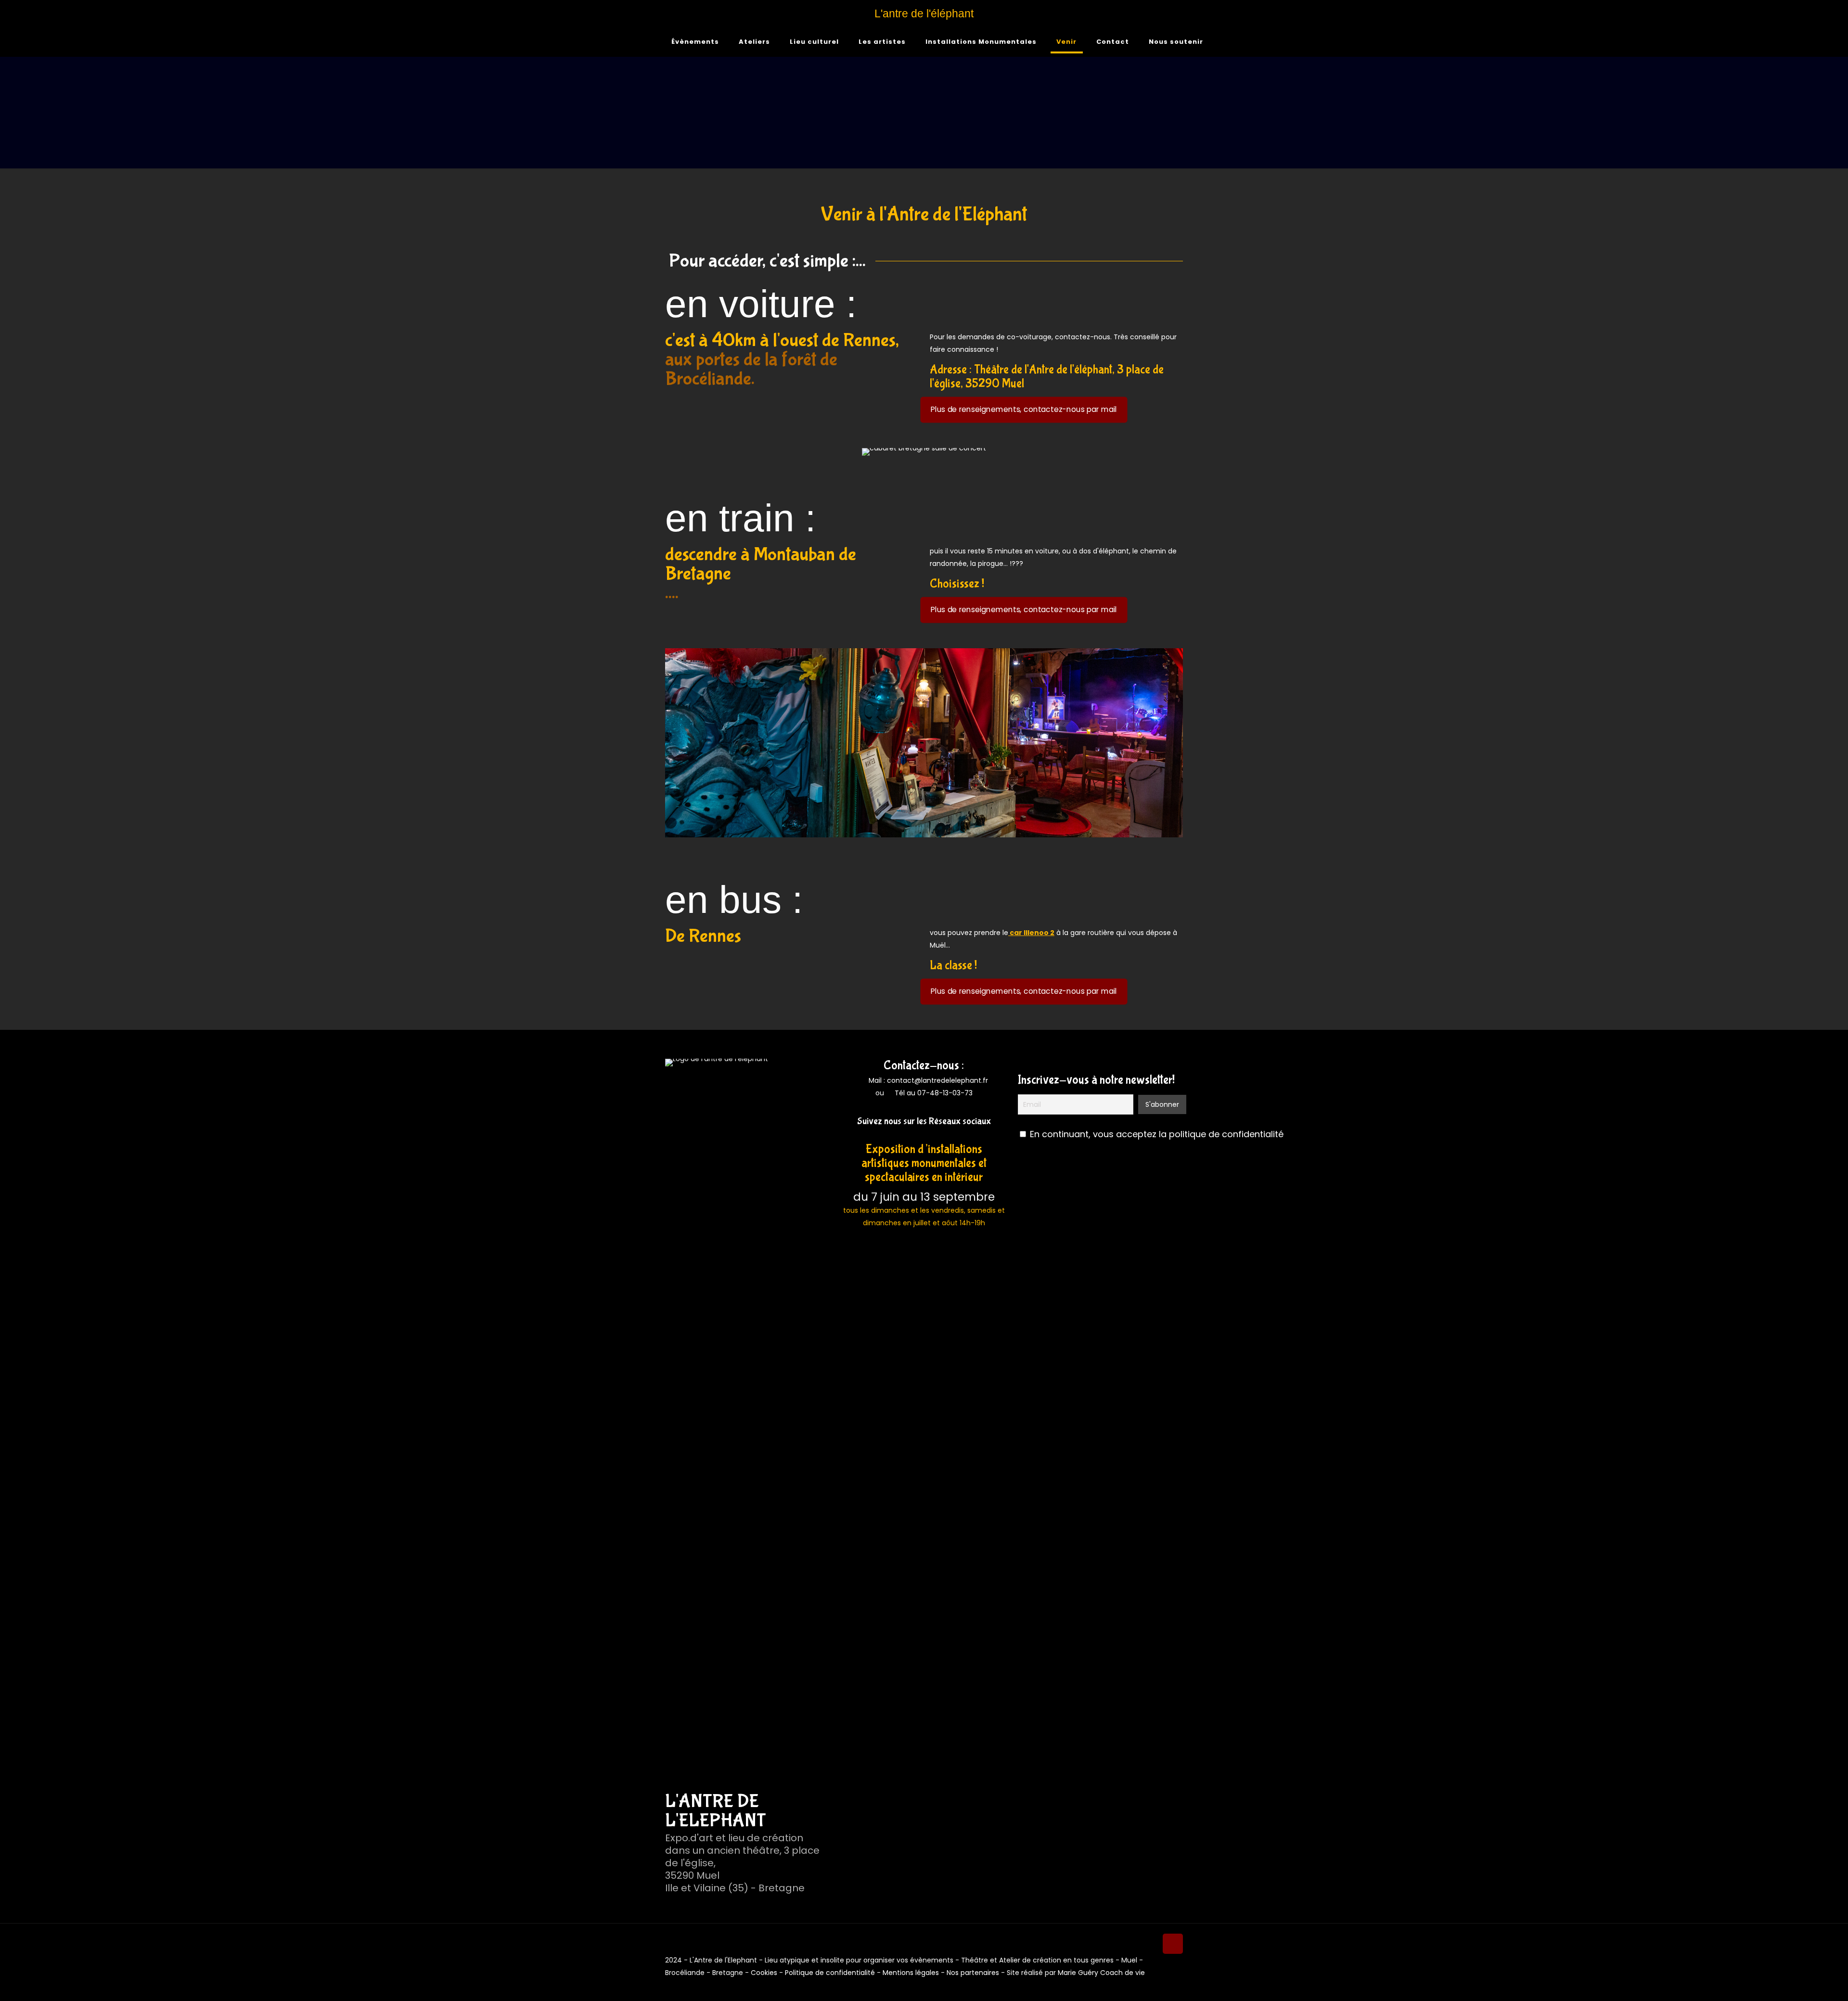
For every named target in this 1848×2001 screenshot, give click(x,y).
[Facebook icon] (1160, 1985)
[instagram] (931, 1135)
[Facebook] (917, 1135)
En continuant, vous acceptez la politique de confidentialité (1157, 1134)
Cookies (764, 1973)
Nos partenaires (973, 1973)
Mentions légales (911, 1973)
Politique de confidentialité (830, 1973)
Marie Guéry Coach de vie (1101, 1973)
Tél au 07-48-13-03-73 (934, 1093)
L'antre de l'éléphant (924, 13)
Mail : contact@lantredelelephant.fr (927, 1080)
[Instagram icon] (1170, 1985)
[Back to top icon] (1173, 1944)
